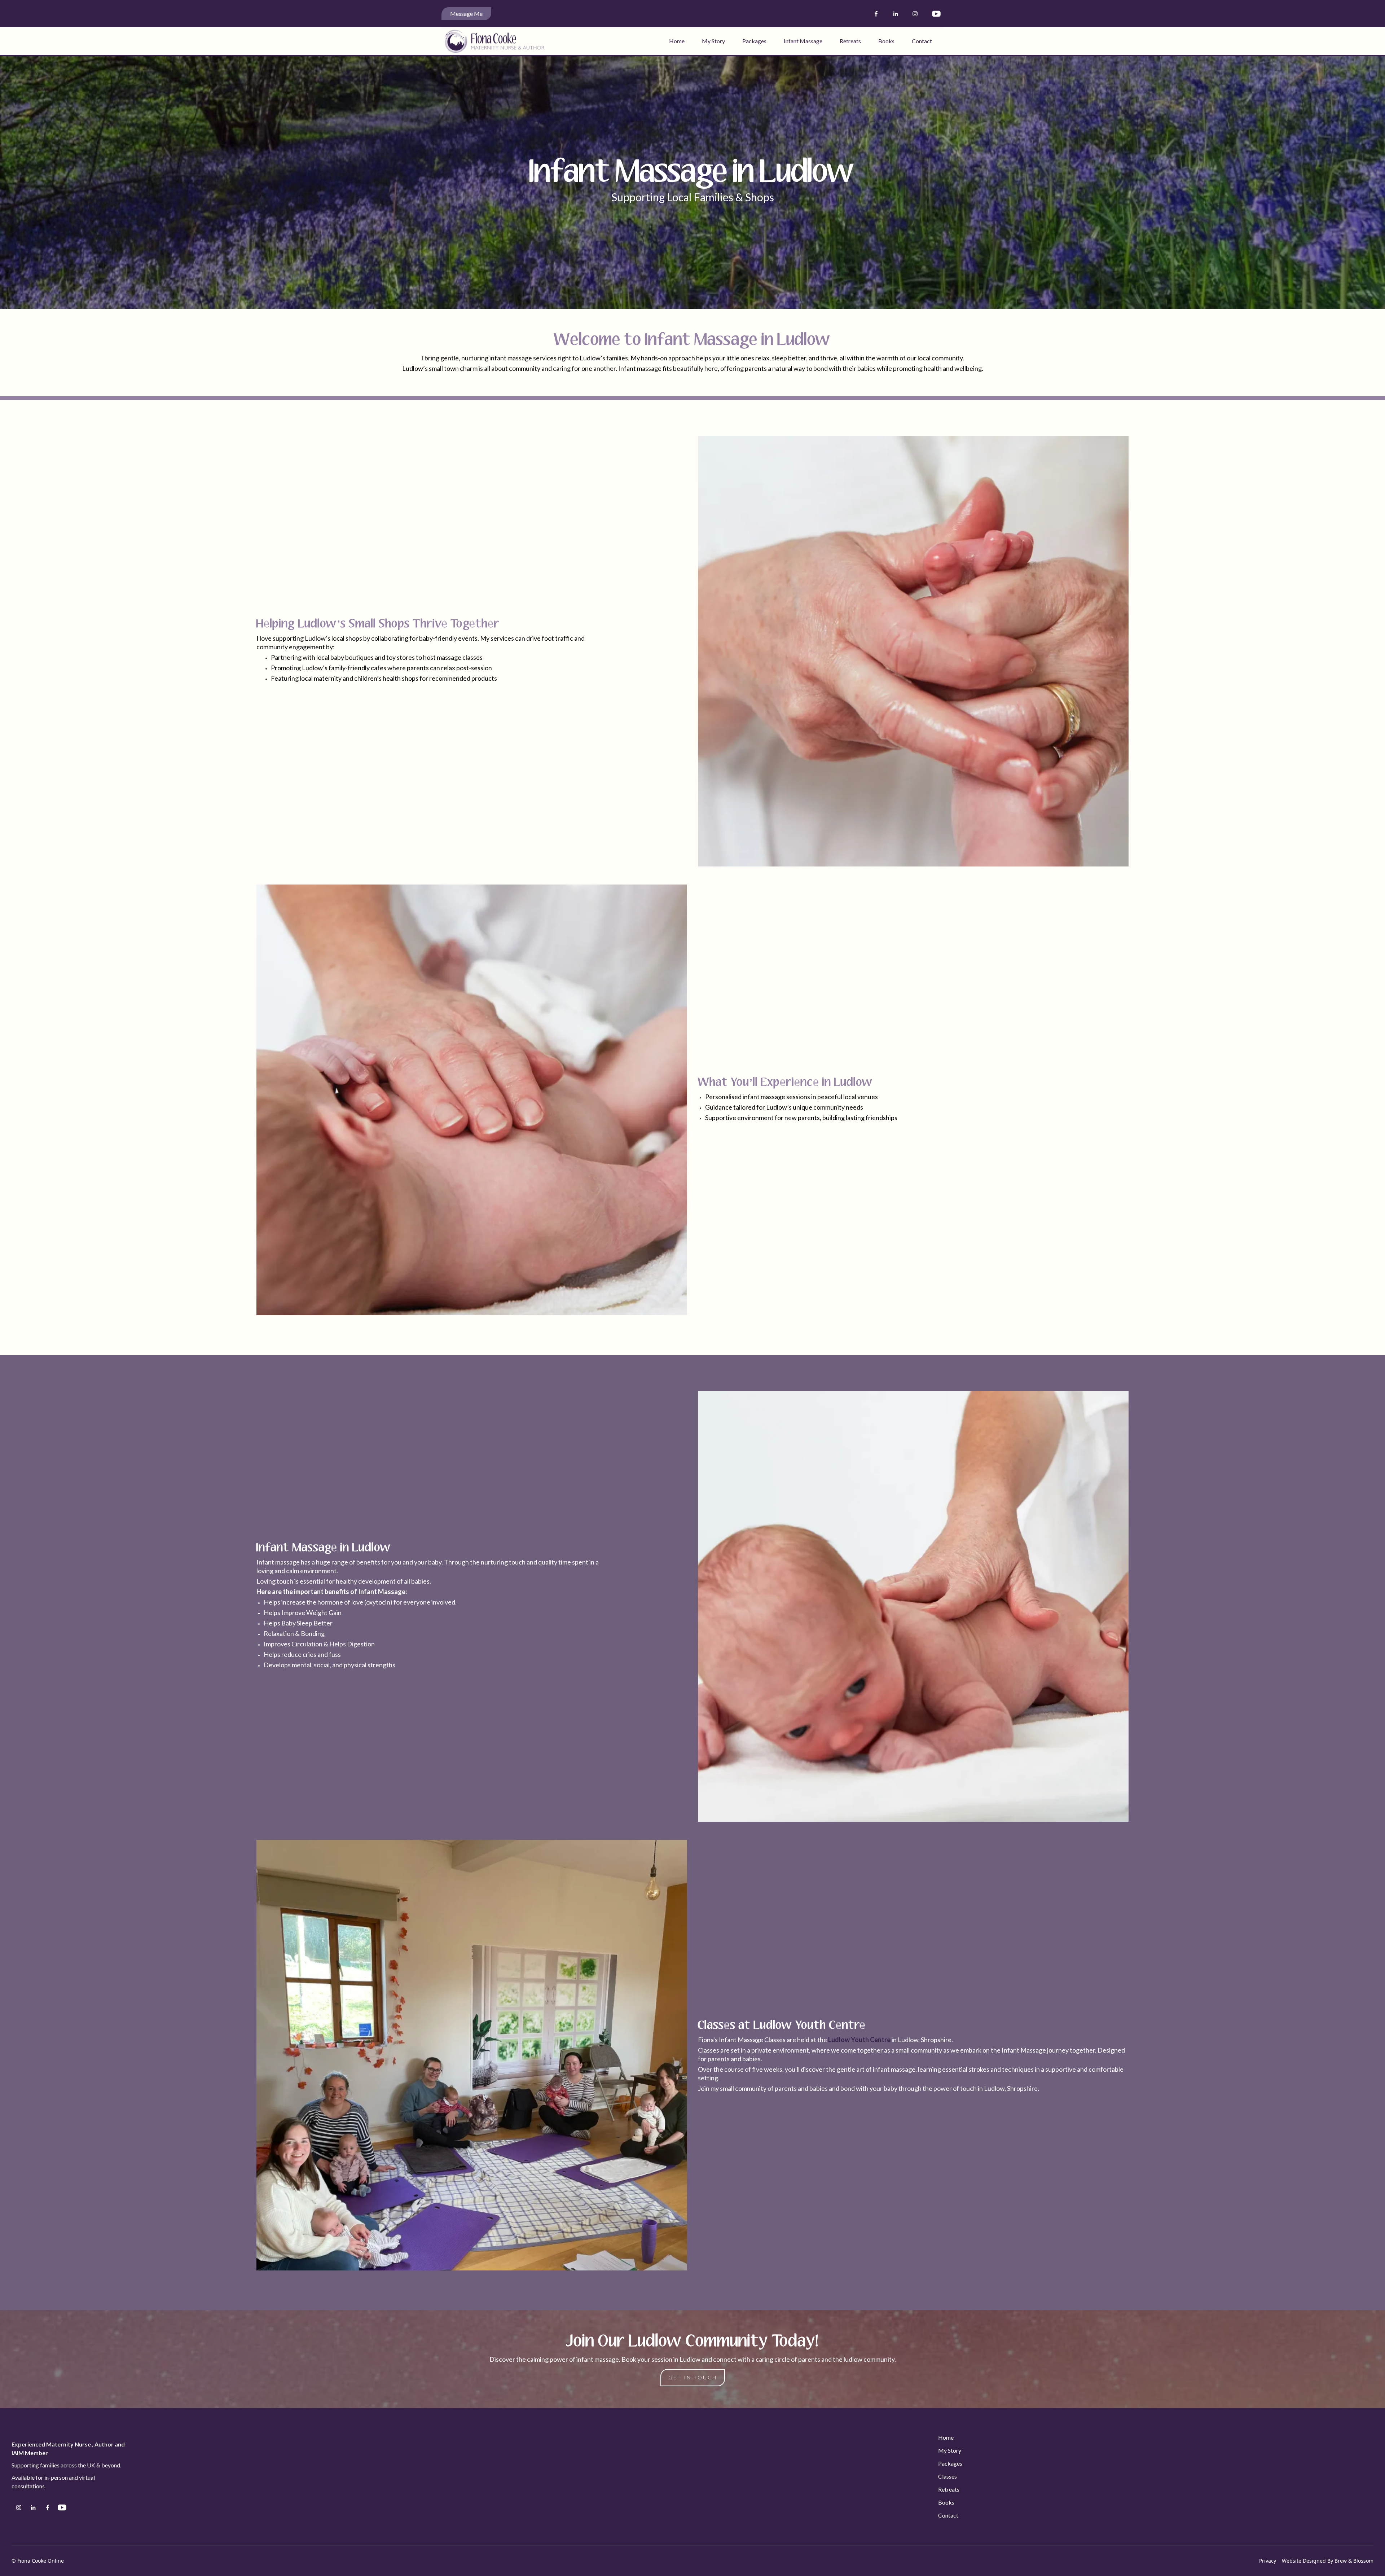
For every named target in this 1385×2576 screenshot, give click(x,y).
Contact (922, 41)
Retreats (850, 41)
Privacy (1268, 2561)
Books (886, 41)
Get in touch (693, 2377)
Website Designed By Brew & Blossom (1328, 2561)
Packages (754, 41)
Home (677, 41)
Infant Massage (803, 41)
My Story (713, 41)
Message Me (466, 14)
